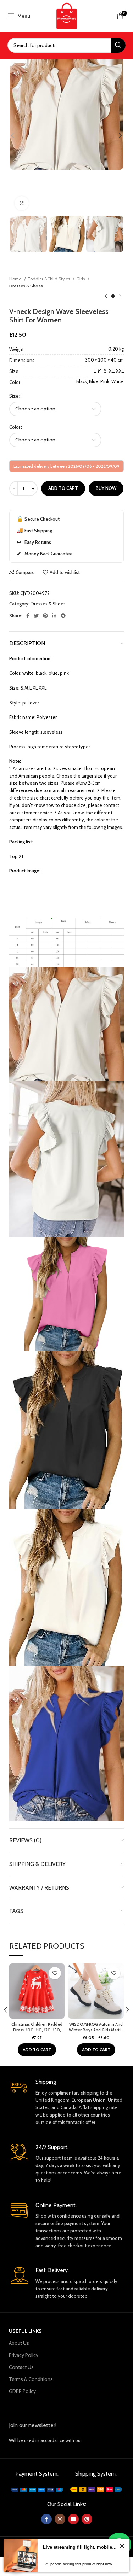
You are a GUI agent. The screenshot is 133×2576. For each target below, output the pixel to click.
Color (15, 427)
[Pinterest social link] (45, 616)
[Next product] (120, 297)
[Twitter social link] (36, 616)
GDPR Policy (22, 2391)
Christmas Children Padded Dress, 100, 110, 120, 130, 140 (37, 2030)
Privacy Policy (24, 2355)
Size (14, 396)
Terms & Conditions (31, 2379)
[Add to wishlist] (55, 1973)
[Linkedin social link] (54, 616)
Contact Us (21, 2367)
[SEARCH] (118, 45)
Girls (81, 279)
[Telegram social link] (63, 616)
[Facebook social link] (28, 616)
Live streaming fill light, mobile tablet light (80, 2547)
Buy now (106, 488)
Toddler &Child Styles (49, 279)
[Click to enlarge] (22, 203)
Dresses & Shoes (26, 286)
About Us (19, 2343)
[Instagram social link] (60, 2519)
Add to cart (63, 488)
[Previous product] (106, 297)
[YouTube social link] (73, 2519)
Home (16, 279)
